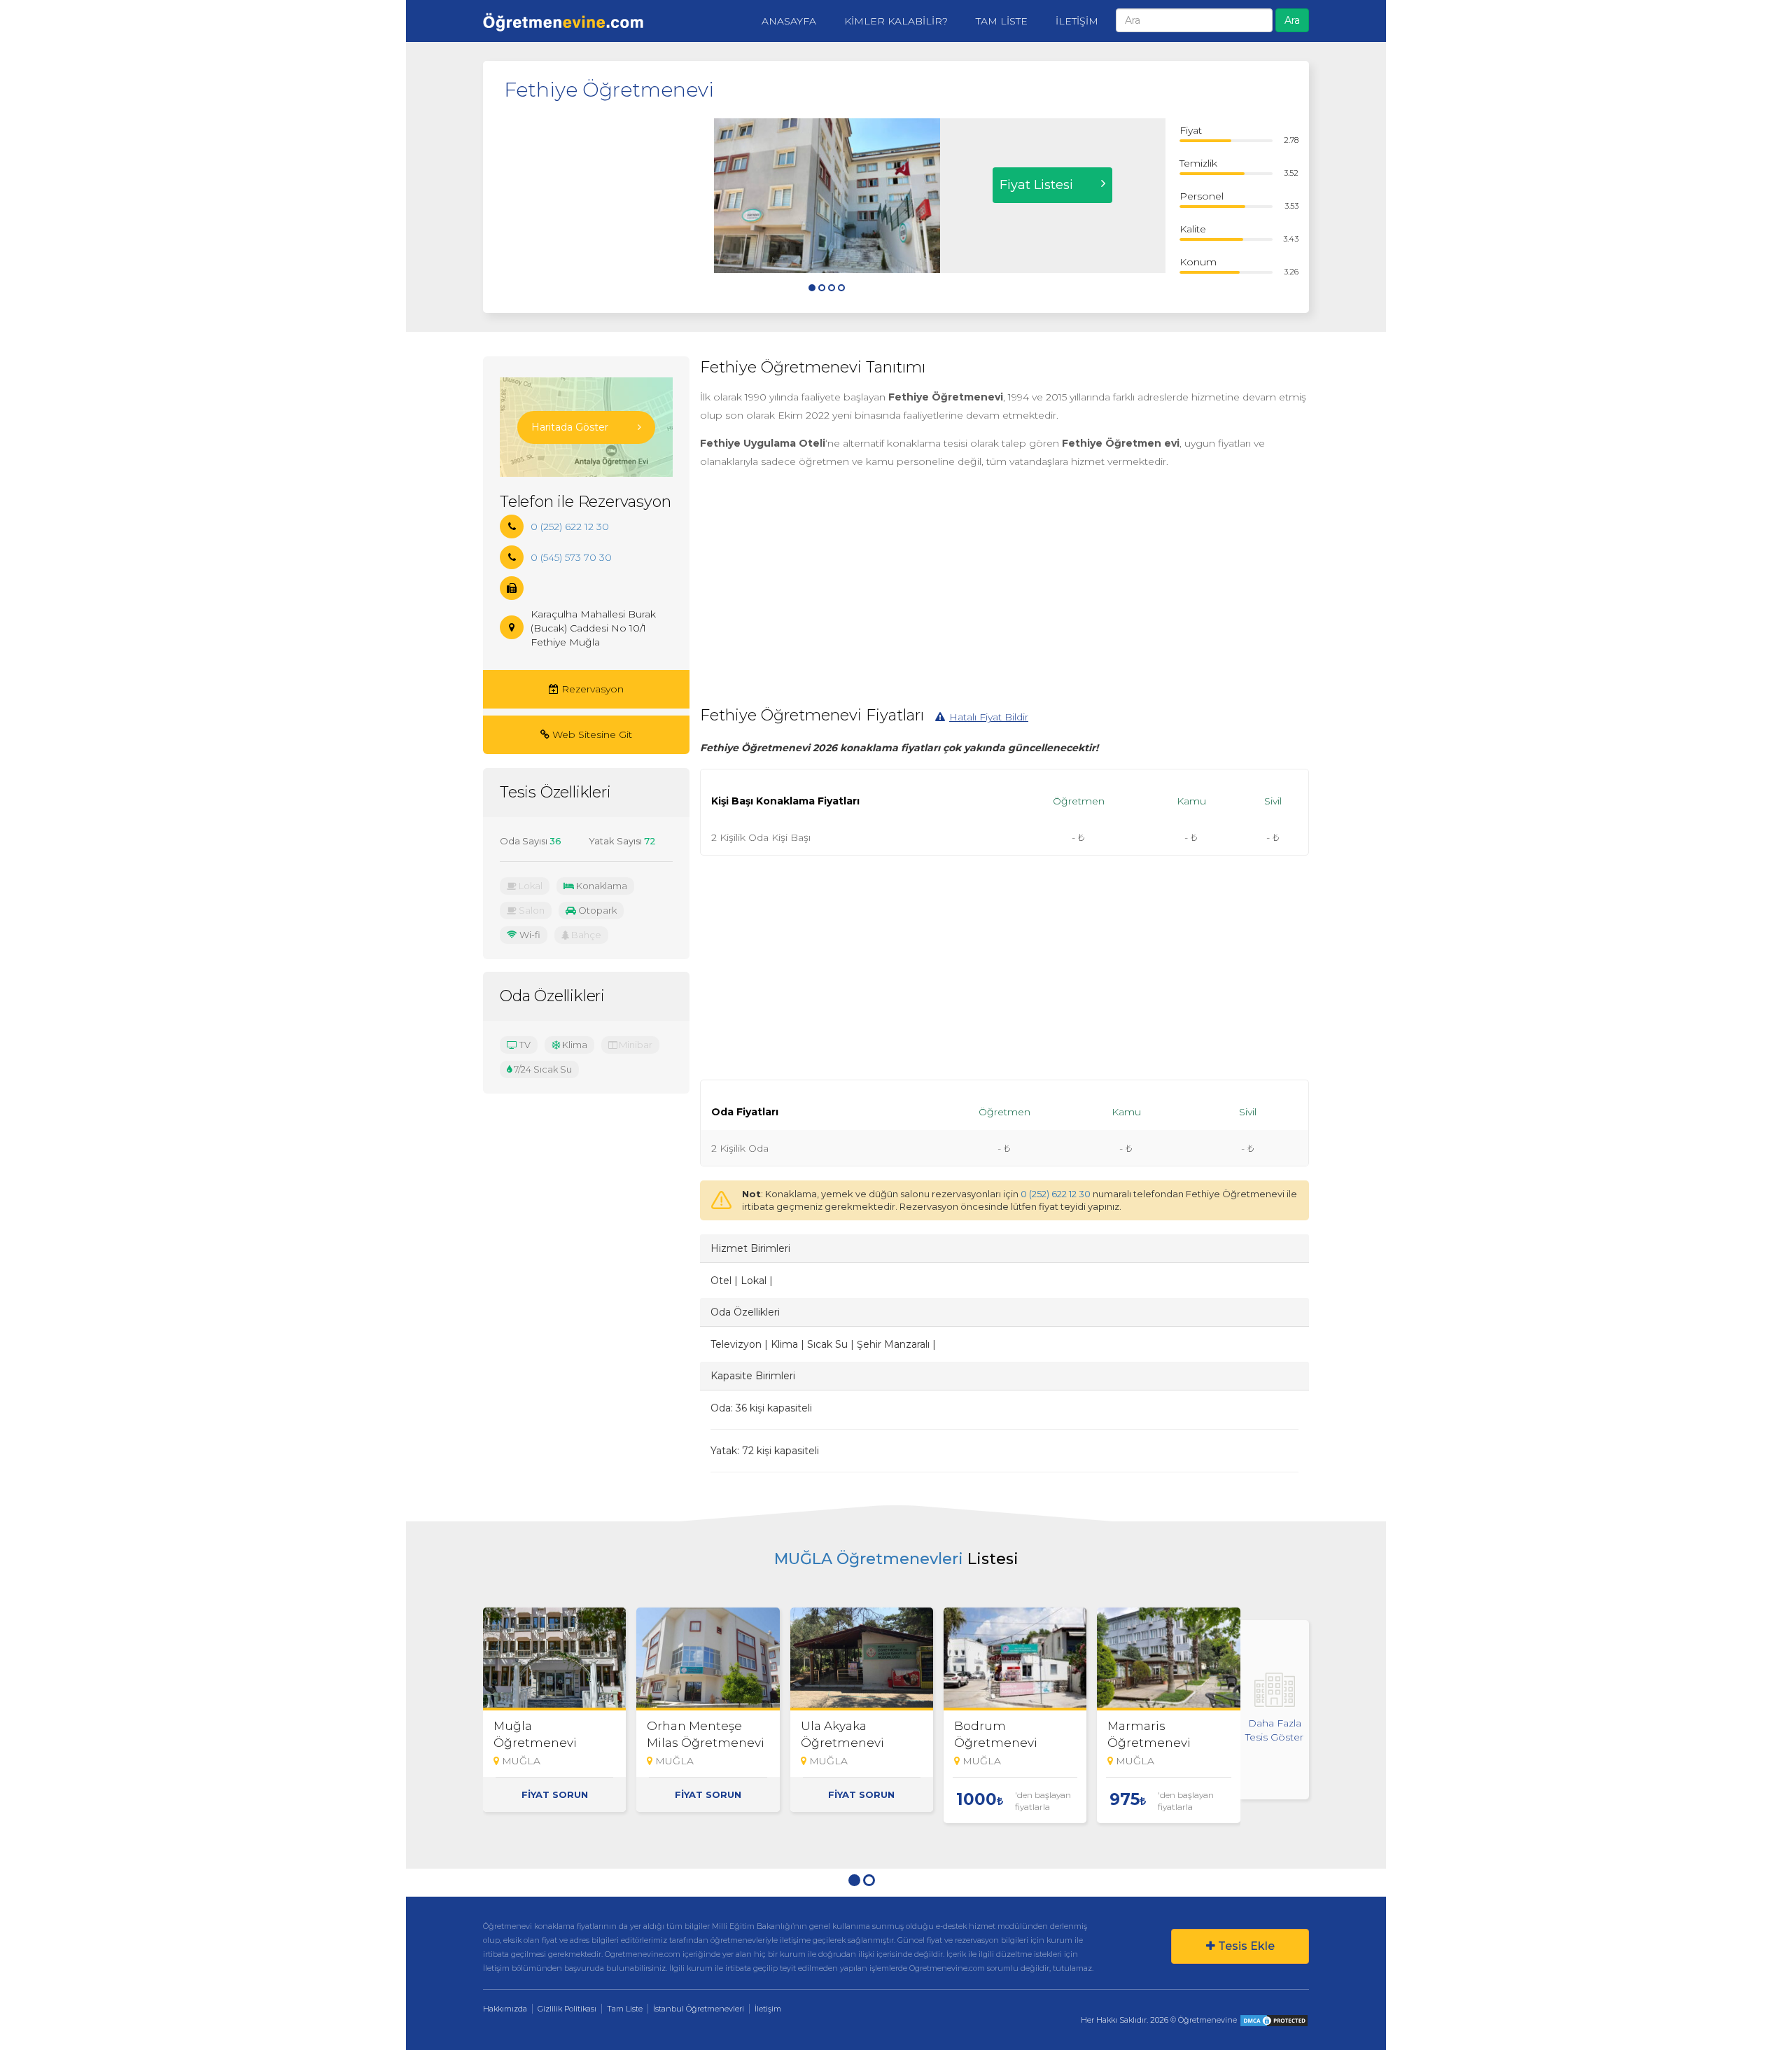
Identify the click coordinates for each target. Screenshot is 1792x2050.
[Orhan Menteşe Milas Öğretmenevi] (708, 1659)
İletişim (768, 2009)
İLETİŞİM (1077, 21)
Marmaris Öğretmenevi (1149, 1734)
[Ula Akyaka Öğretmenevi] (862, 1659)
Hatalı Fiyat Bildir (989, 717)
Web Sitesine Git (591, 734)
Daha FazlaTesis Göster (1274, 1730)
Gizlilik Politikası (567, 2009)
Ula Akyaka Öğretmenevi (842, 1734)
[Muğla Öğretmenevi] (554, 1659)
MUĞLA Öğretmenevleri (869, 1559)
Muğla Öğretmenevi (535, 1734)
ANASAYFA (789, 21)
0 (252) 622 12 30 (1056, 1194)
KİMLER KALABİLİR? (896, 21)
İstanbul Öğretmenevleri (699, 2009)
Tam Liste (625, 2009)
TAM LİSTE (1002, 21)
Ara (1292, 20)
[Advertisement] (598, 206)
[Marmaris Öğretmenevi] (1168, 1659)
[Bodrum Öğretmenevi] (1015, 1659)
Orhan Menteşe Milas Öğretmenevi (706, 1734)
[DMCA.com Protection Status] (1274, 2020)
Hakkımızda (505, 2009)
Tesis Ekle (1245, 1946)
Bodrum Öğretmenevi (996, 1734)
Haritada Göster (570, 427)
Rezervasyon (591, 689)
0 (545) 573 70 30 (571, 557)
